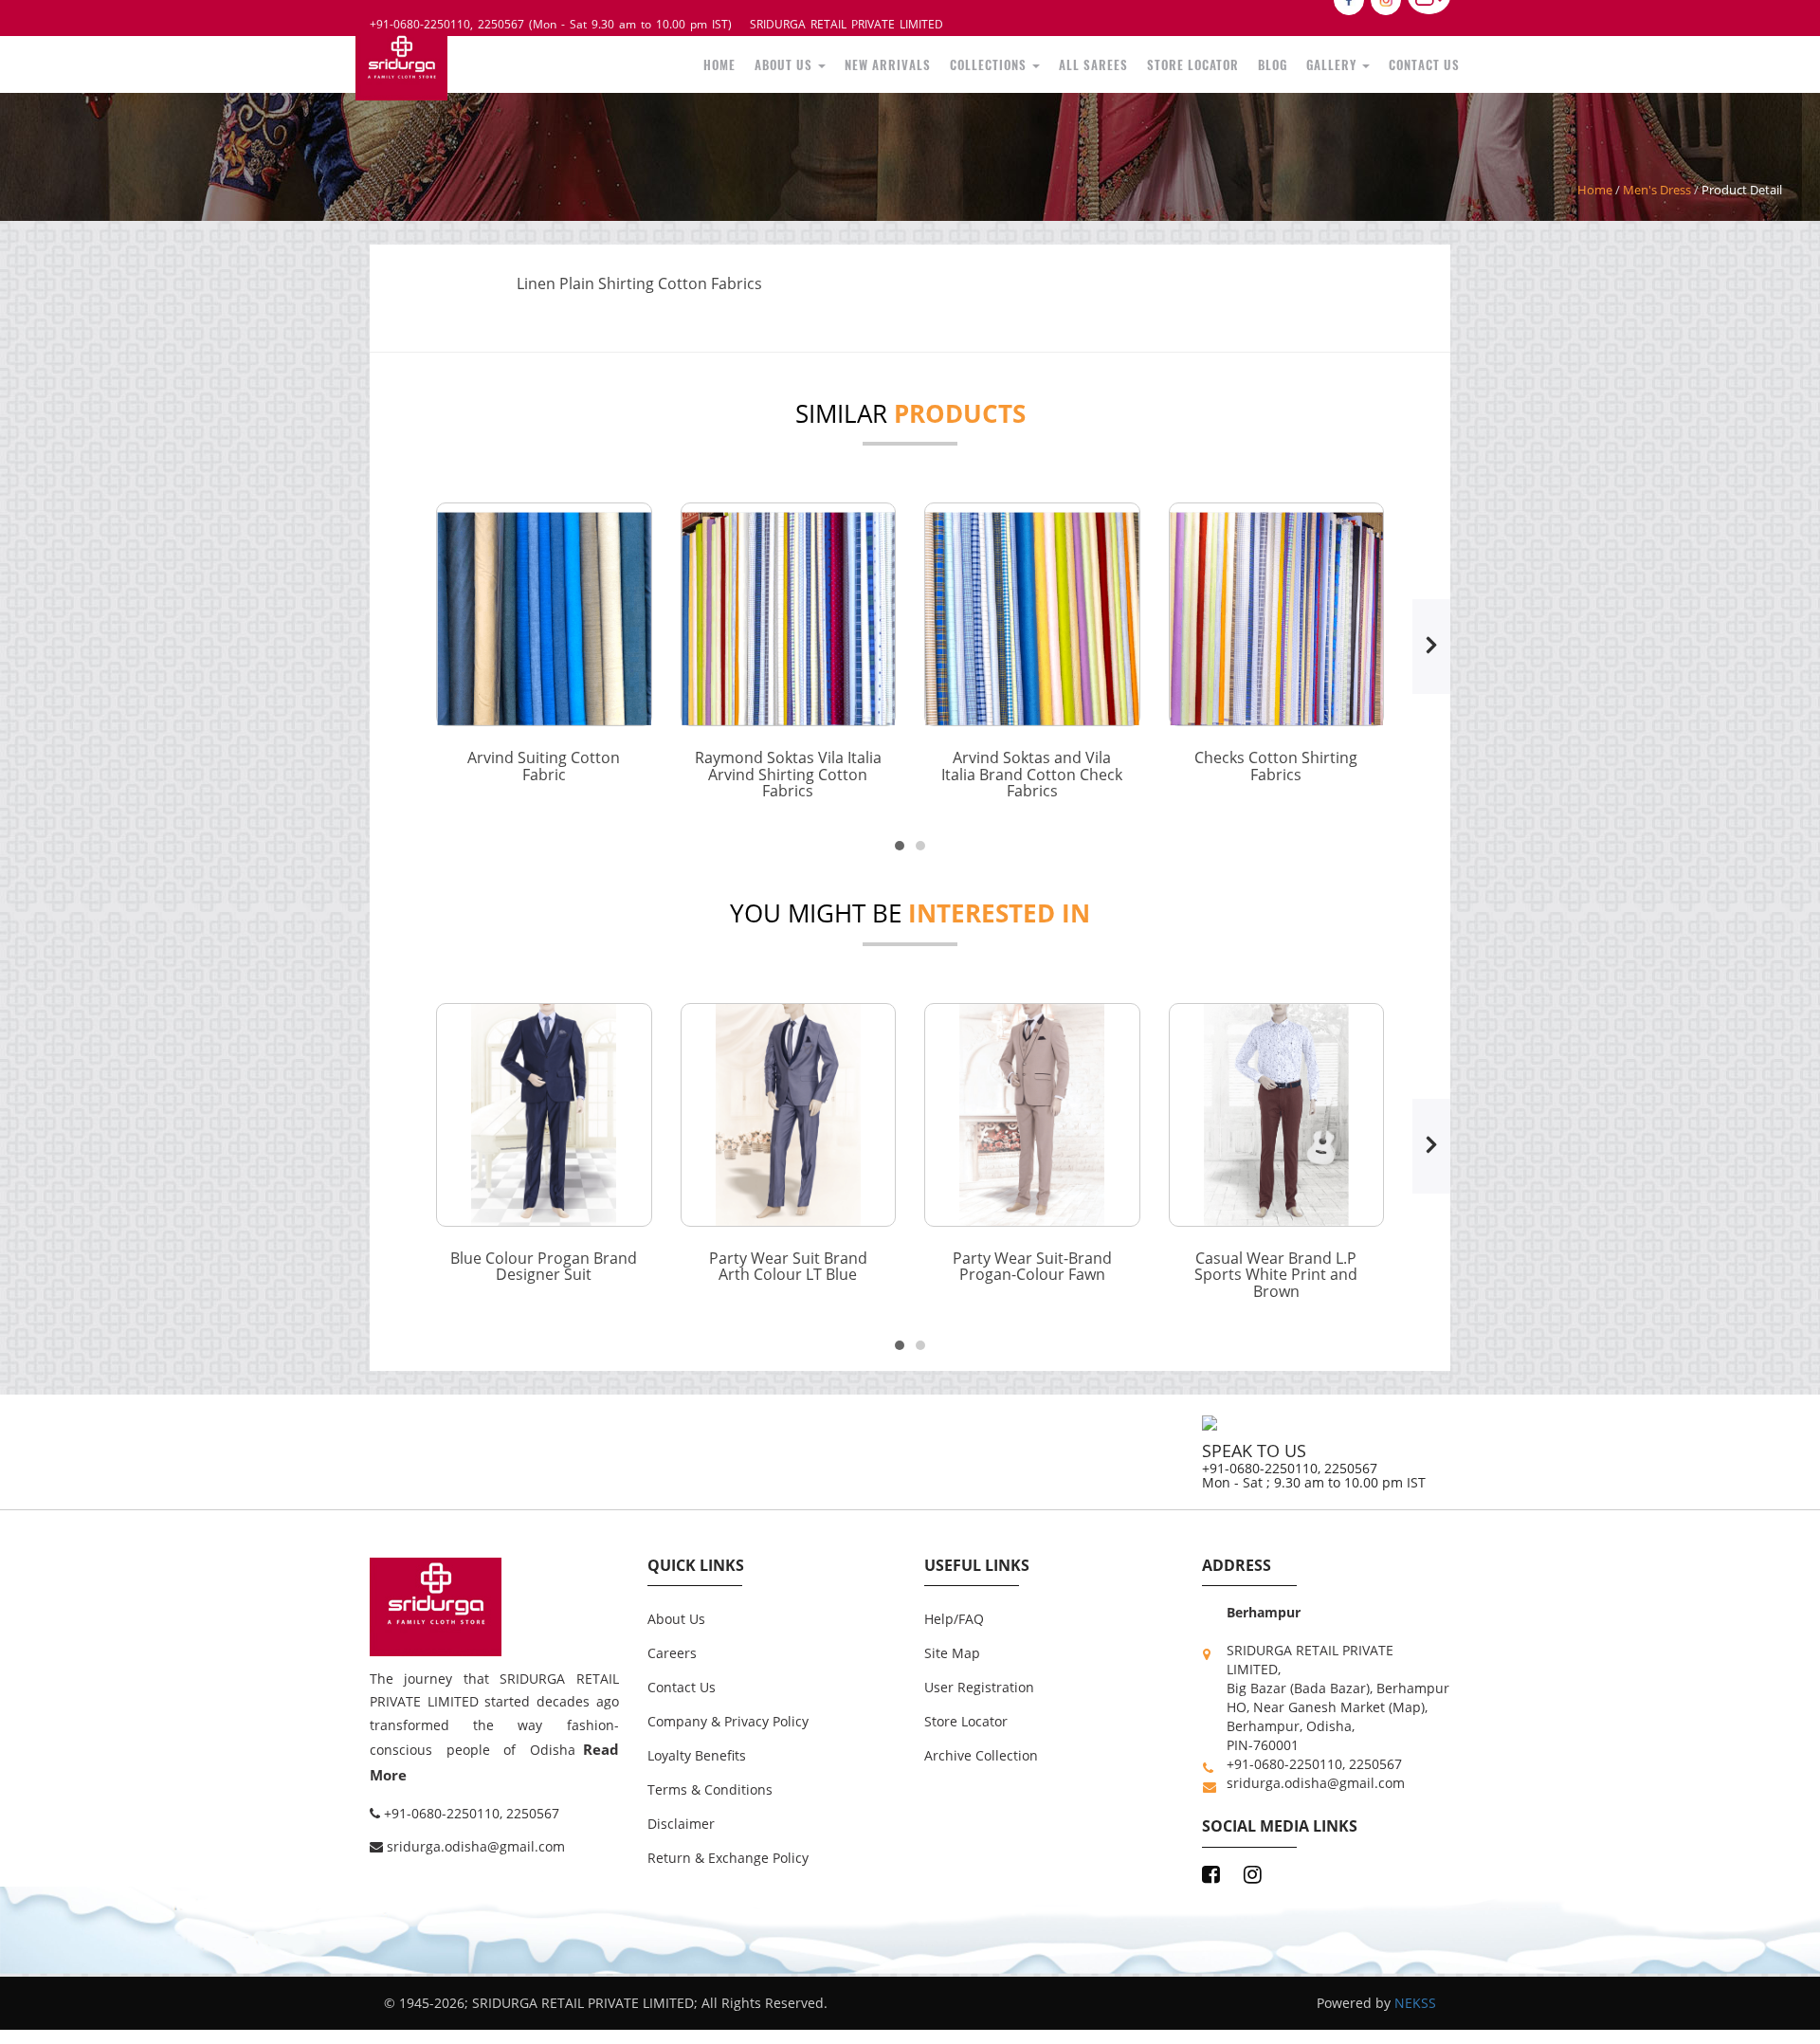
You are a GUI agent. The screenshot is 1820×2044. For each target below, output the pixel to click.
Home (860, 62)
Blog (1310, 62)
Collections (1080, 62)
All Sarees (1165, 62)
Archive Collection (981, 1750)
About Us (912, 62)
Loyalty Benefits (697, 1750)
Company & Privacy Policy (728, 1715)
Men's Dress (1657, 184)
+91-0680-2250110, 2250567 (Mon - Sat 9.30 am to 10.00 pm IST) (551, 24)
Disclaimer (681, 1818)
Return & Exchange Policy (728, 1852)
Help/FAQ (954, 1613)
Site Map (952, 1647)
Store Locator (1247, 62)
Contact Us (1433, 62)
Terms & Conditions (710, 1784)
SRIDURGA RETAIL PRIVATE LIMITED (846, 24)
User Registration (979, 1681)
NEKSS (1415, 1997)
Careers (672, 1647)
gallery (1358, 62)
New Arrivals (996, 62)
